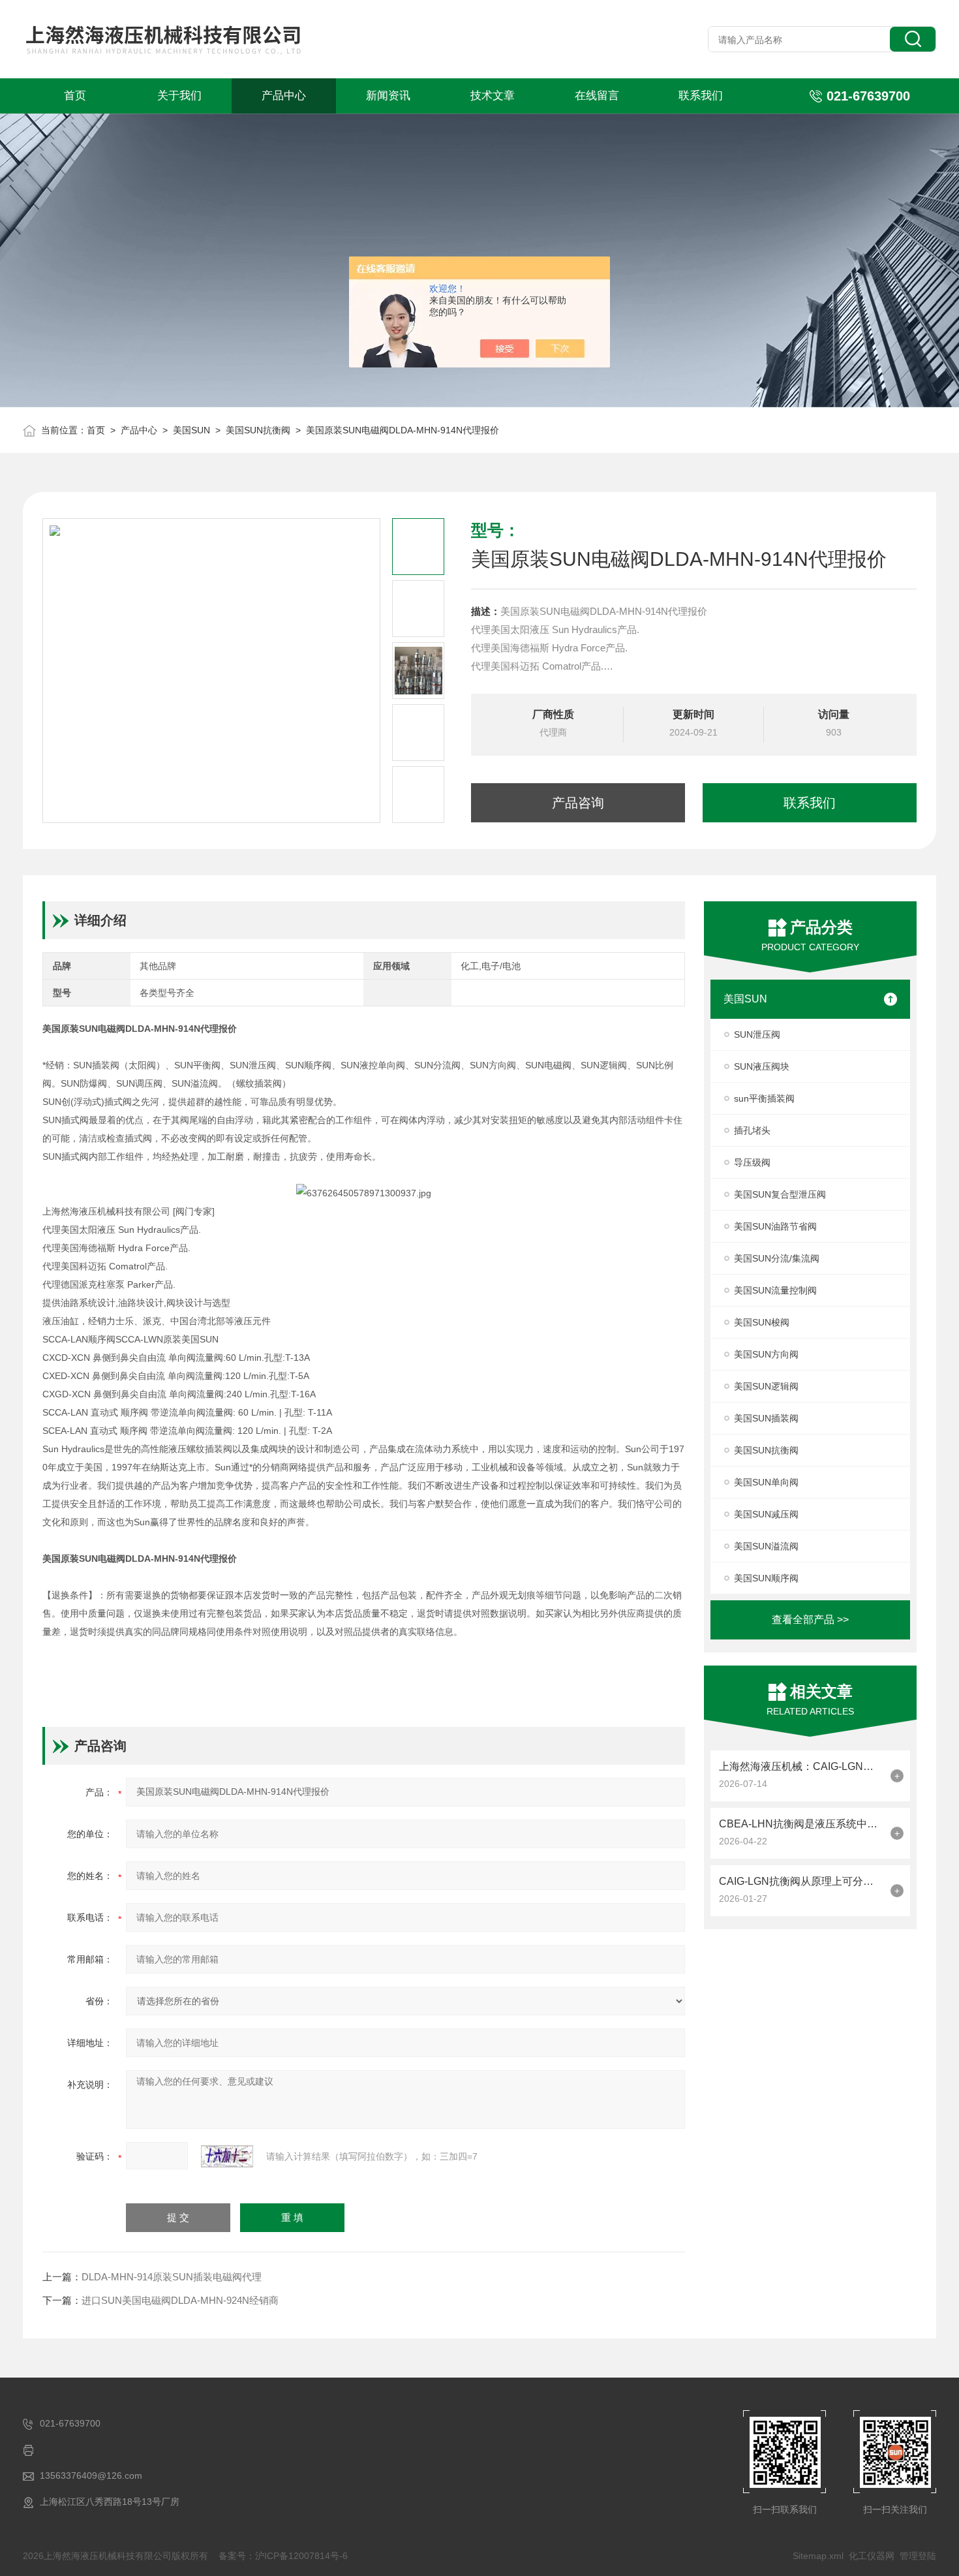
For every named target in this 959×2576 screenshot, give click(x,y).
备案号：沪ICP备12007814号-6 (283, 2556)
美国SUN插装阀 (766, 1418)
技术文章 (493, 96)
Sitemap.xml (818, 2556)
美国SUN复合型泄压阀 (780, 1194)
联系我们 (701, 96)
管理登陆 (918, 2556)
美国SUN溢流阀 (766, 1546)
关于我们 (179, 96)
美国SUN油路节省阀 (775, 1226)
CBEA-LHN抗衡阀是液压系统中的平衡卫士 (801, 1824)
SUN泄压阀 (757, 1034)
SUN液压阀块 (762, 1066)
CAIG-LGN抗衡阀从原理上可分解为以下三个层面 (801, 1881)
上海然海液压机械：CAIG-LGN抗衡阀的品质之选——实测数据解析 (801, 1766)
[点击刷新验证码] (227, 2156)
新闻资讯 (388, 96)
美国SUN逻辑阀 (766, 1386)
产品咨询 (578, 803)
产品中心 (284, 96)
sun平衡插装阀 (764, 1098)
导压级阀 (752, 1162)
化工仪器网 (872, 2556)
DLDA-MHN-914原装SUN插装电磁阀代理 (172, 2277)
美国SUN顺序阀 (766, 1578)
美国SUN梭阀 (762, 1322)
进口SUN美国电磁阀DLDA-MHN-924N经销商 (180, 2300)
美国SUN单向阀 (766, 1482)
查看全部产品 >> (810, 1620)
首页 (75, 96)
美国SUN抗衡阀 (258, 430)
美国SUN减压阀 (766, 1514)
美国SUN (191, 430)
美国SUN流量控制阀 (775, 1290)
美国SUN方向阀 (766, 1354)
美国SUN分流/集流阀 (777, 1258)
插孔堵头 (752, 1130)
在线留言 (597, 96)
